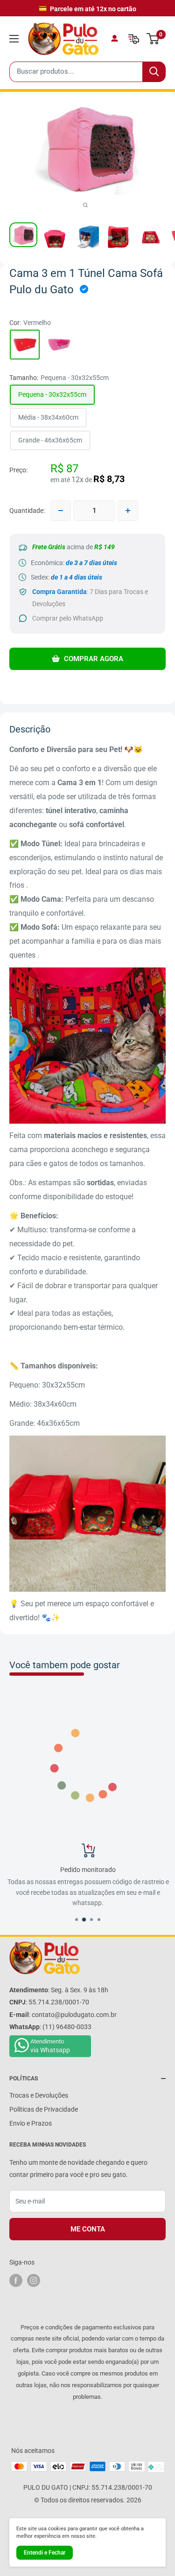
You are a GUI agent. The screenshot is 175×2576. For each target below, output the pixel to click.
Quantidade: (27, 511)
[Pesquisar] (154, 72)
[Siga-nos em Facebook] (16, 2280)
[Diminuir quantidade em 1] (61, 511)
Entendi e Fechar (45, 2553)
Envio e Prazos (31, 2123)
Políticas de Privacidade (44, 2109)
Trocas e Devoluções (39, 2095)
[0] (153, 39)
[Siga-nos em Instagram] (34, 2280)
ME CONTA (88, 2229)
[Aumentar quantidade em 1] (128, 511)
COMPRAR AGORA (93, 659)
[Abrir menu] (14, 39)
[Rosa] (59, 345)
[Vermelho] (25, 345)
